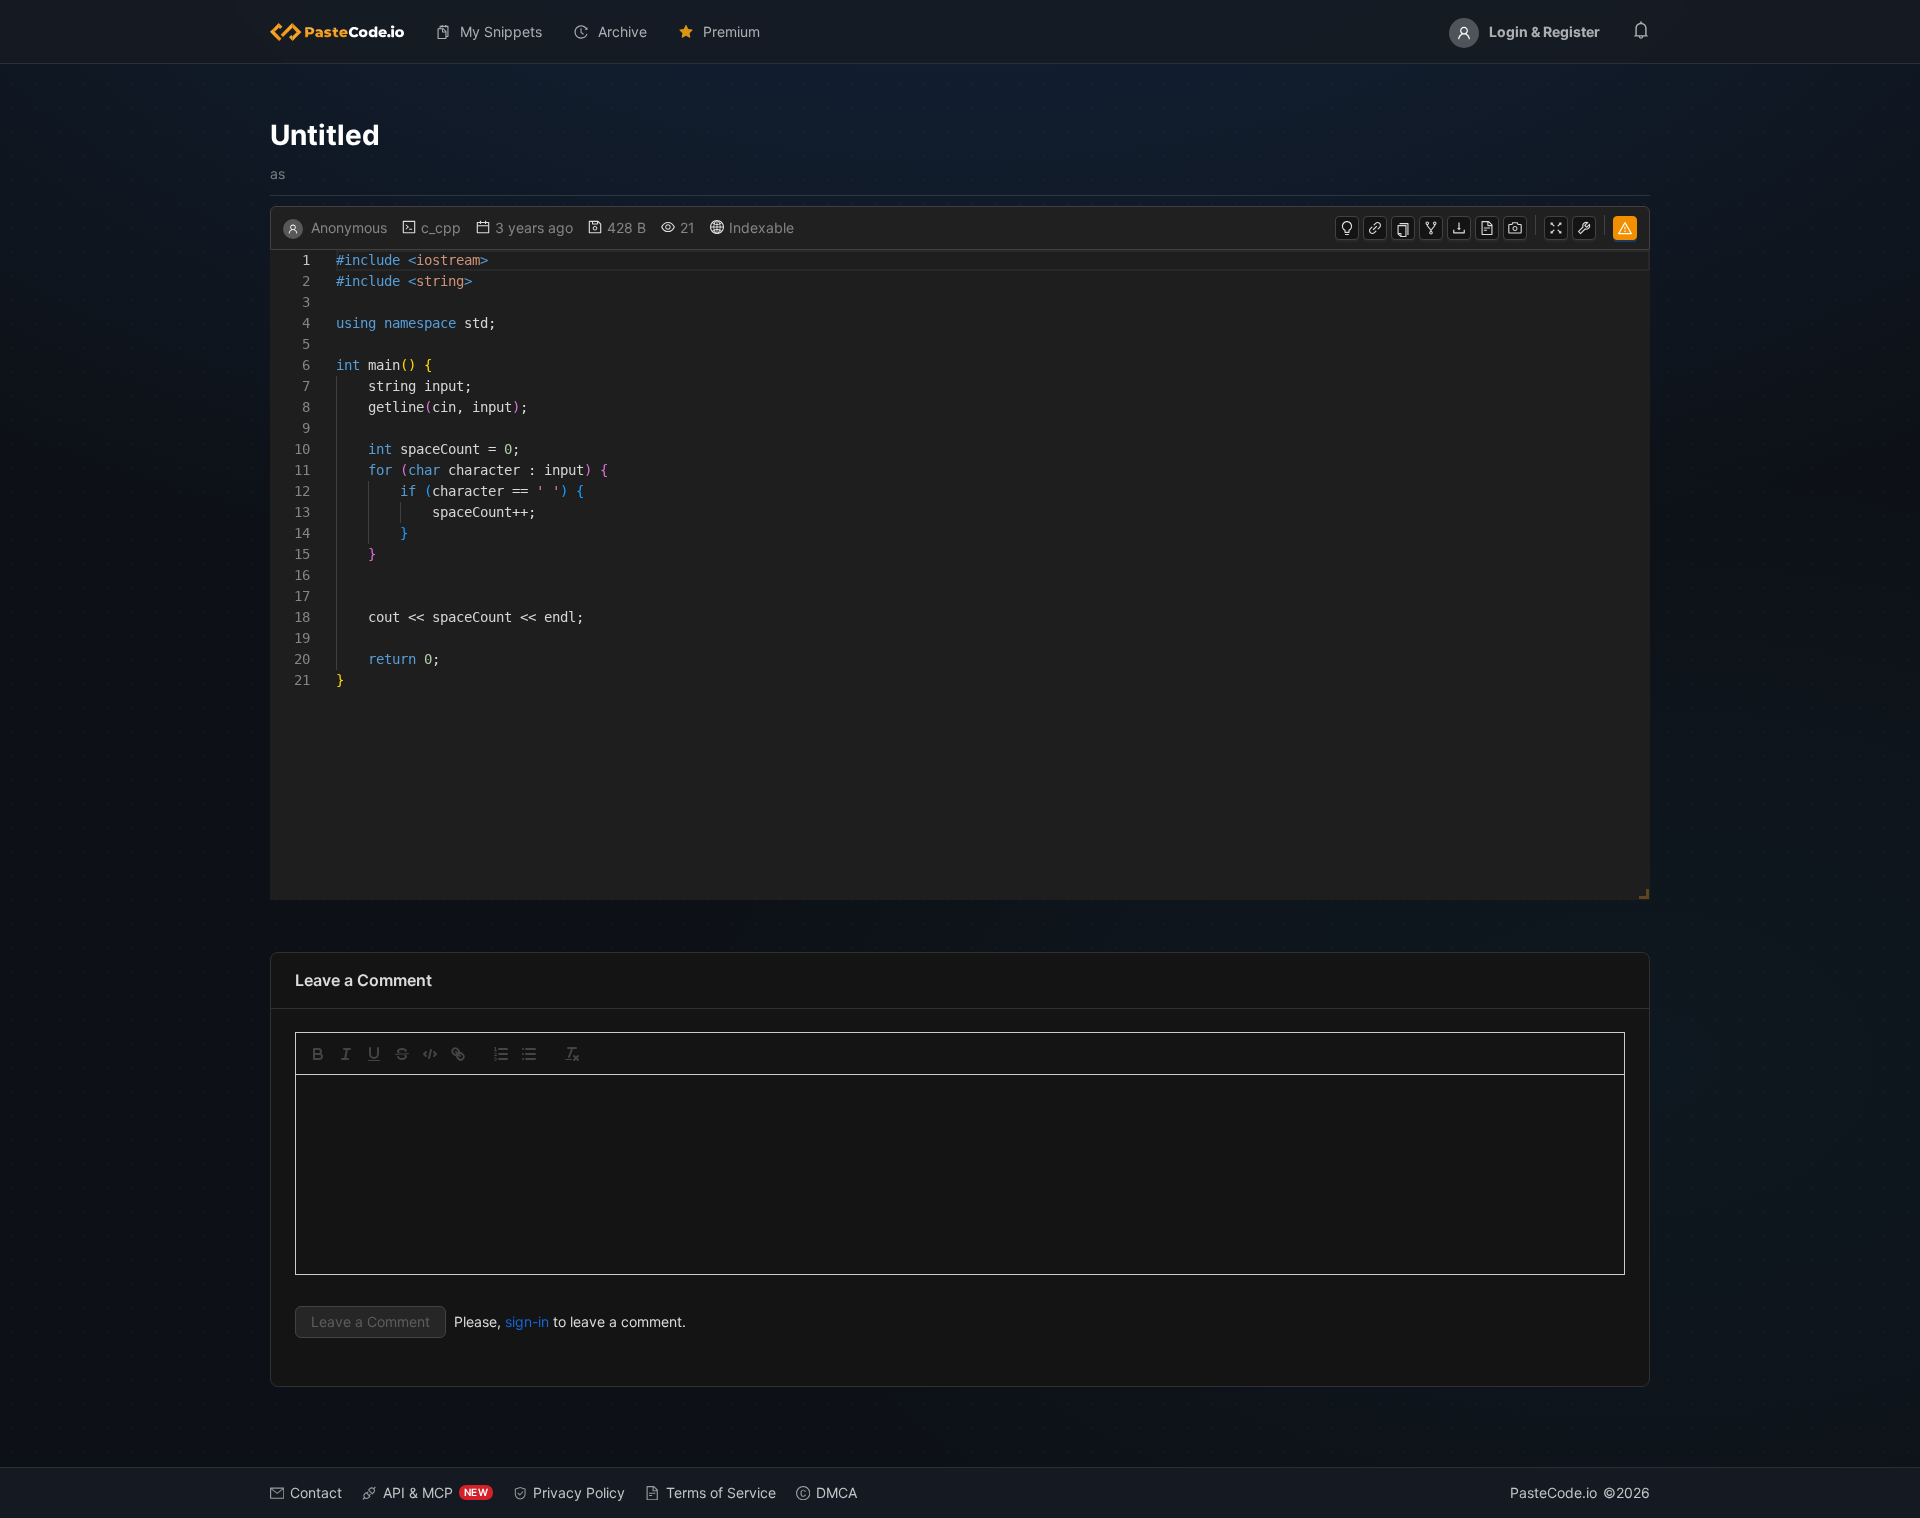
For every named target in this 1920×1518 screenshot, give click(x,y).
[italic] (346, 1054)
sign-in (527, 1321)
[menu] (960, 32)
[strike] (402, 1054)
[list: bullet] (529, 1054)
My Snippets (501, 31)
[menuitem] (345, 32)
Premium (731, 31)
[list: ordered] (501, 1054)
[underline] (374, 1054)
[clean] (572, 1054)
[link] (458, 1054)
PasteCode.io (1553, 1492)
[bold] (318, 1054)
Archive (622, 31)
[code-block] (430, 1054)
